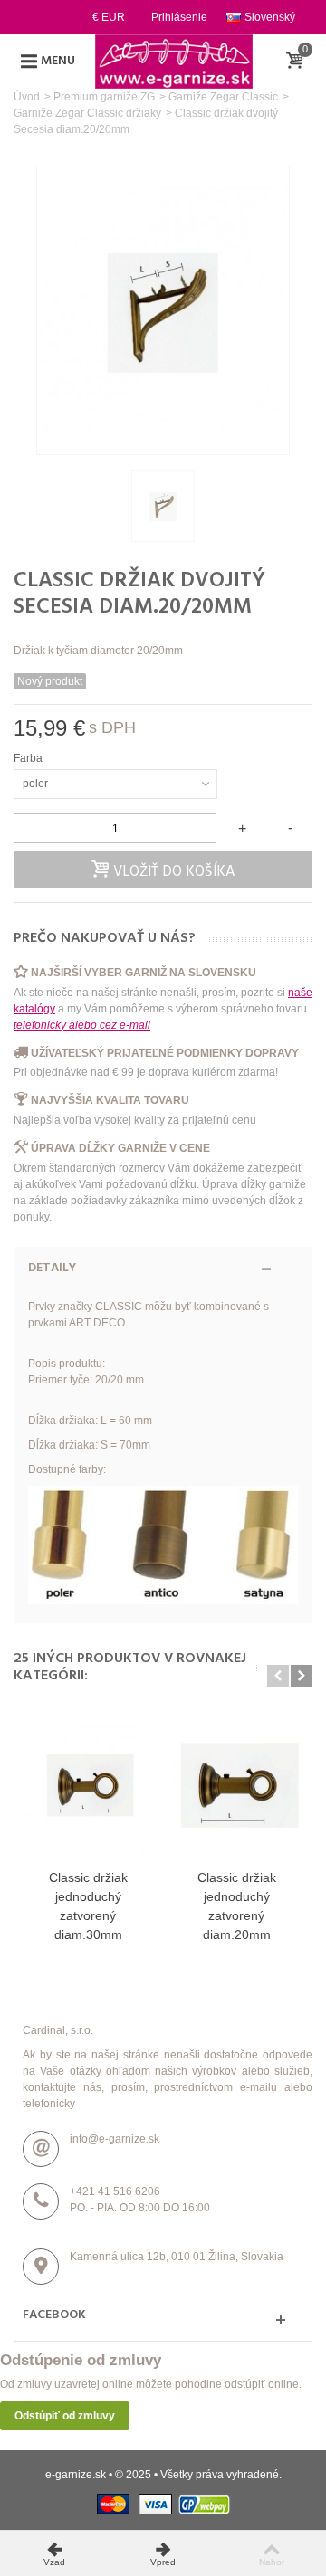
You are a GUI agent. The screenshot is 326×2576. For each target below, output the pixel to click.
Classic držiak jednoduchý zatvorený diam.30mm (88, 1906)
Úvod (27, 97)
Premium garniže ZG (104, 97)
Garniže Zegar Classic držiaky (87, 113)
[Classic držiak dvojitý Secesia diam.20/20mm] (163, 506)
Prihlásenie (179, 17)
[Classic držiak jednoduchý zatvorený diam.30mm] (88, 1788)
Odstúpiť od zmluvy (65, 2416)
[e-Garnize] (174, 61)
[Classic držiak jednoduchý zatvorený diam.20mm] (236, 1788)
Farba (29, 758)
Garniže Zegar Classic (223, 97)
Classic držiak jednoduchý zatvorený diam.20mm (237, 1906)
